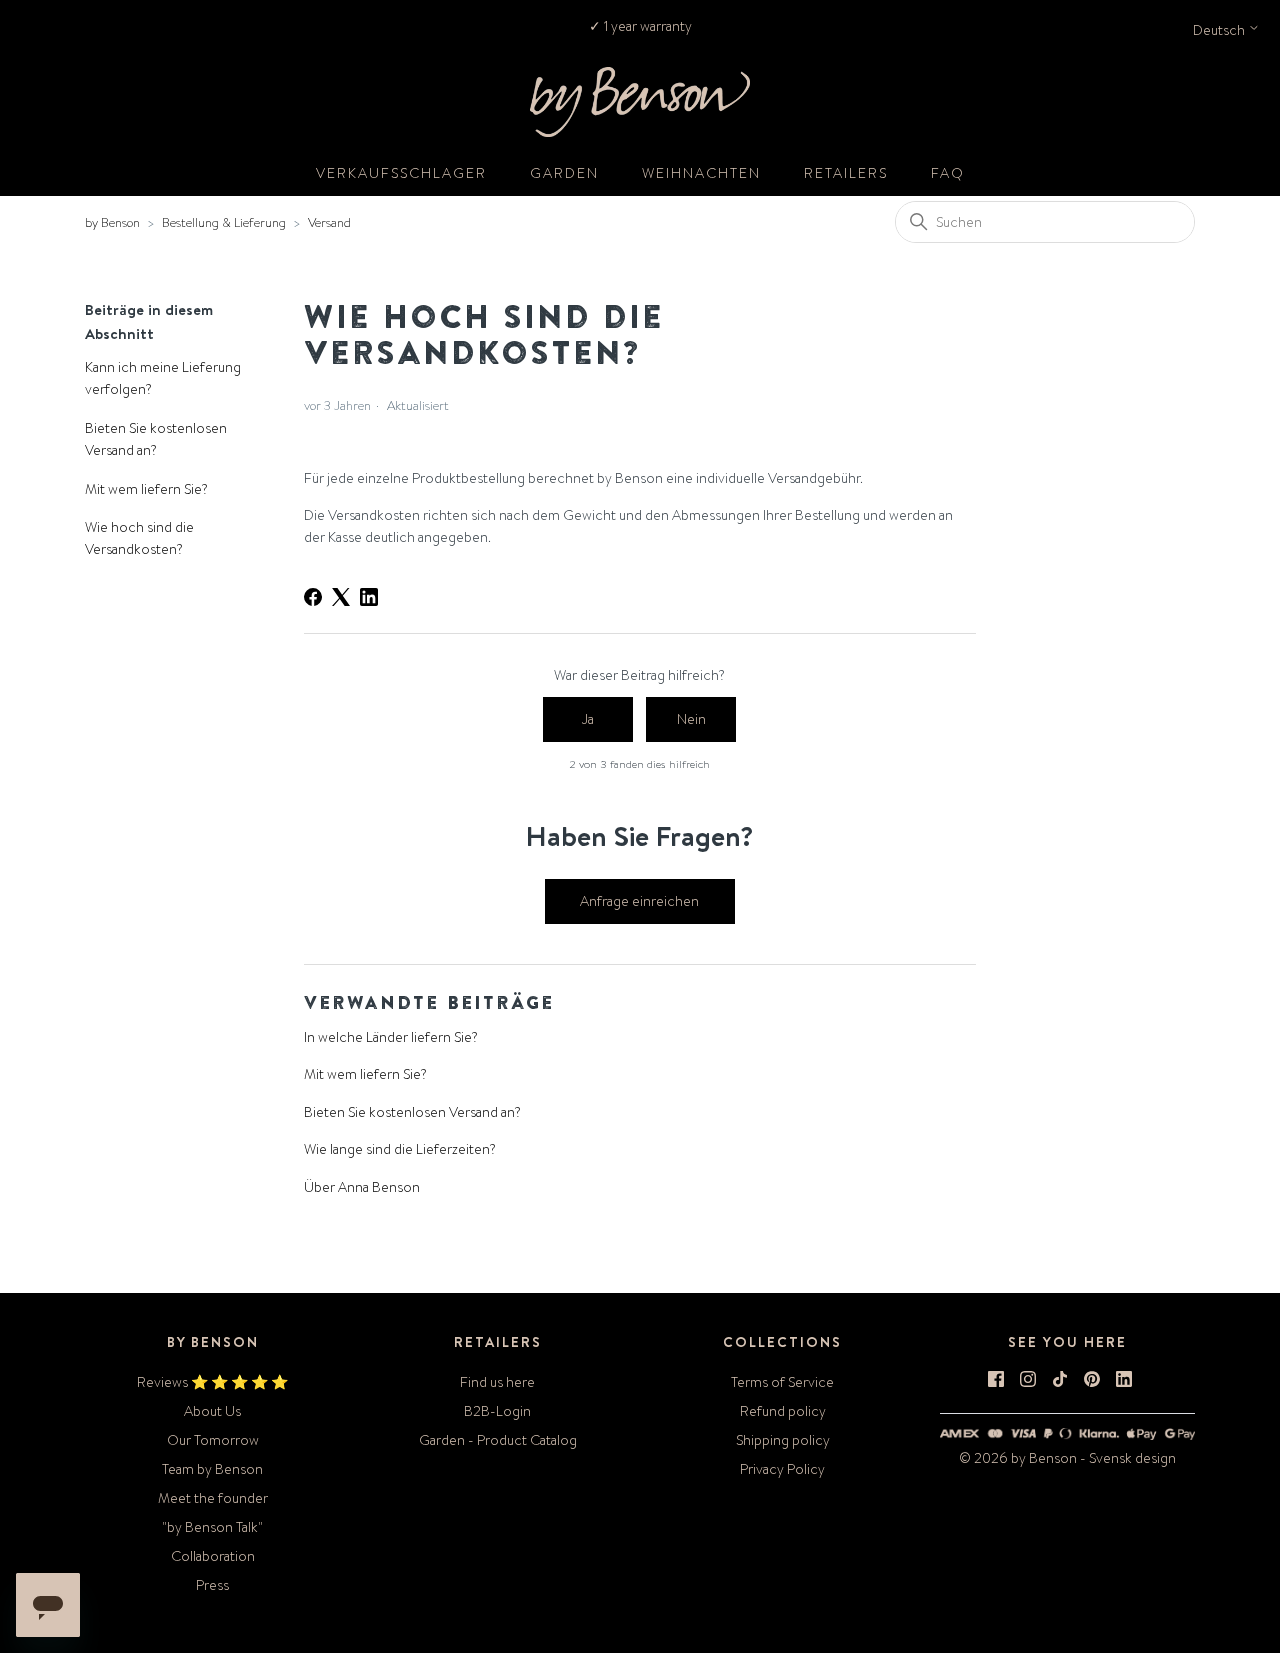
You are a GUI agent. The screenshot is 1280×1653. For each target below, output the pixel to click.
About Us (212, 1411)
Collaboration (213, 1556)
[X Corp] (341, 597)
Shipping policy (783, 1440)
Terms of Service (782, 1382)
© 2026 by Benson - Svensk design (1067, 1458)
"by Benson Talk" (212, 1527)
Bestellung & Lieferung (224, 222)
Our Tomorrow (213, 1440)
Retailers (846, 173)
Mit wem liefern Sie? (146, 489)
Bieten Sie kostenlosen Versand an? (156, 439)
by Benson (112, 222)
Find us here (497, 1382)
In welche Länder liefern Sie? (391, 1037)
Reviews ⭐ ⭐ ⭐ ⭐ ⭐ (212, 1382)
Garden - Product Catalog (498, 1440)
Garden (564, 173)
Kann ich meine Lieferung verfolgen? (163, 378)
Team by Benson (212, 1469)
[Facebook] (313, 597)
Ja (588, 719)
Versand (329, 222)
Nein (691, 719)
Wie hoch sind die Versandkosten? (139, 538)
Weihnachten (701, 173)
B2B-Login (497, 1411)
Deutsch (1220, 30)
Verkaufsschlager (401, 173)
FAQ (948, 173)
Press (212, 1585)
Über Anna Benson (362, 1187)
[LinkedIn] (369, 597)
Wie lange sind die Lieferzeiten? (400, 1149)
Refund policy (783, 1411)
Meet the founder (213, 1498)
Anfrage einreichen (639, 901)
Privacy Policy (782, 1469)
